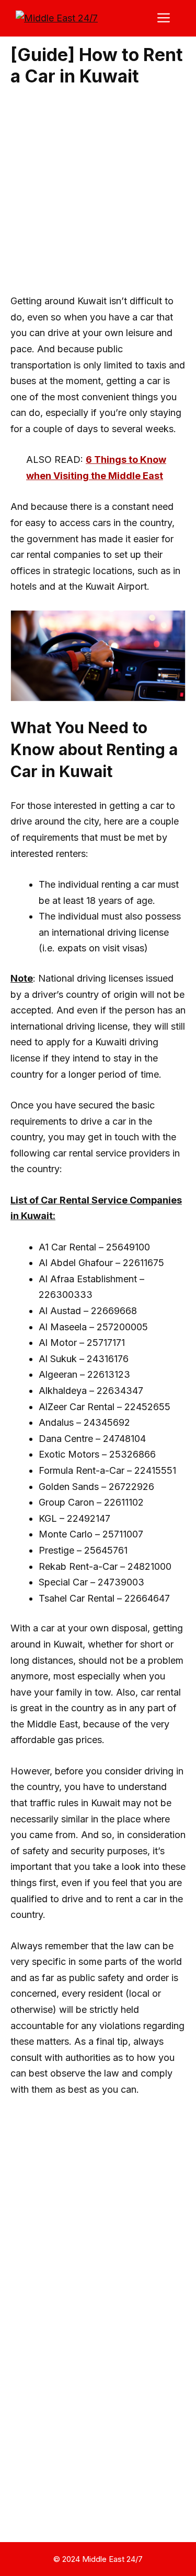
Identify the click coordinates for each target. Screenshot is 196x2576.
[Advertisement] (98, 191)
